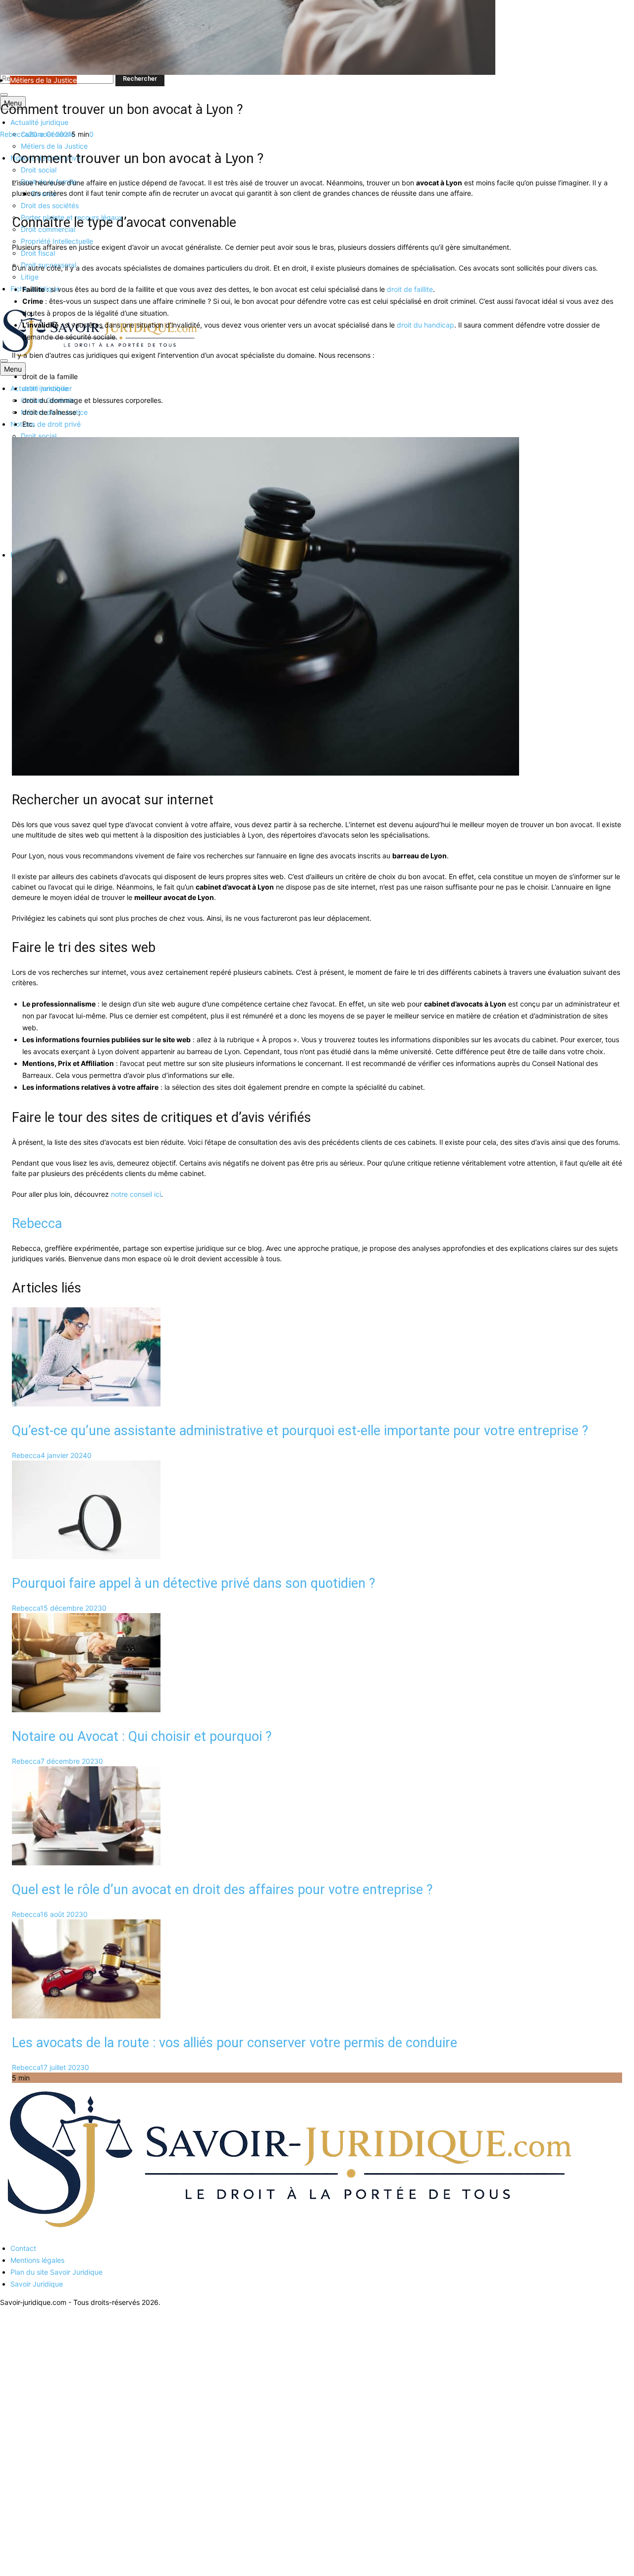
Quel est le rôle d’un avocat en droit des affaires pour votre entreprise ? (222, 1890)
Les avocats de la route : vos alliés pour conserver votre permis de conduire (235, 2043)
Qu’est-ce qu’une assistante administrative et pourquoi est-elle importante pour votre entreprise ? (300, 1431)
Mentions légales (37, 2260)
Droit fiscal (38, 253)
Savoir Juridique (37, 2284)
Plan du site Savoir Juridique (56, 2272)
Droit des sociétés (50, 205)
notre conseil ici (136, 1194)
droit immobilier (47, 388)
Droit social (39, 170)
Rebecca (14, 134)
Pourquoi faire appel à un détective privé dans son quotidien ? (194, 1583)
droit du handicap (425, 325)
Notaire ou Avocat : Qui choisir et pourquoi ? (142, 1736)
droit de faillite (410, 289)
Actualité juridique (39, 122)
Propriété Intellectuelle (57, 241)
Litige (30, 277)
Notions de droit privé (46, 424)
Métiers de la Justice (54, 146)
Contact (23, 2248)
